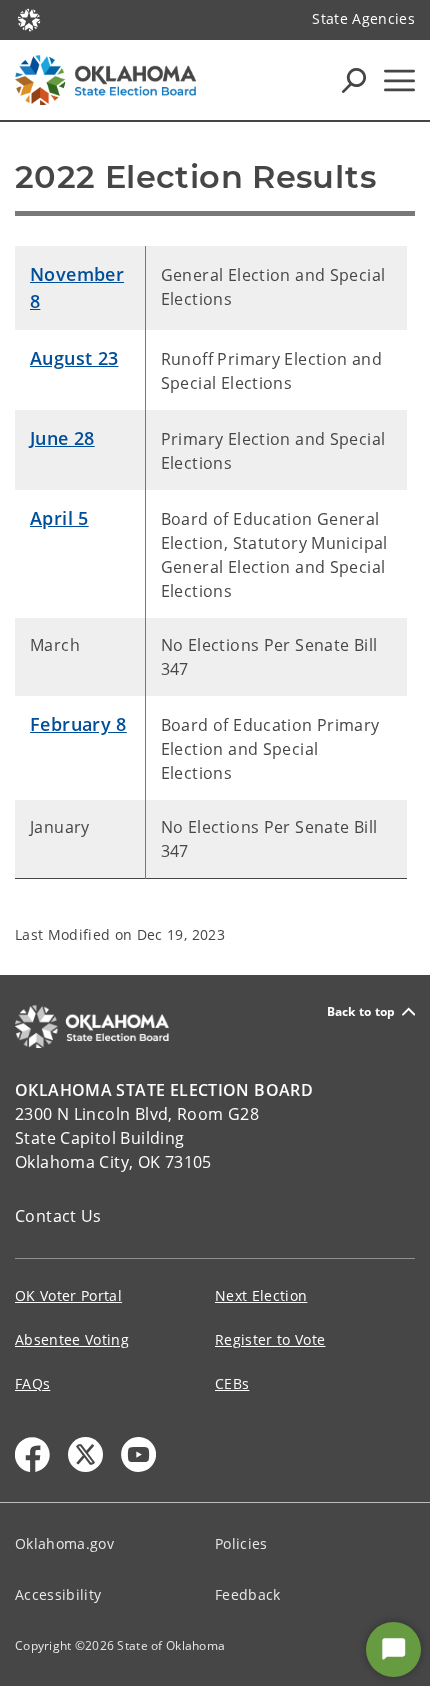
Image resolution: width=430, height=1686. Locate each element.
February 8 (78, 724)
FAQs (32, 1383)
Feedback (248, 1594)
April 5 (59, 518)
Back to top (361, 1011)
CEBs (232, 1383)
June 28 (62, 438)
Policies (241, 1543)
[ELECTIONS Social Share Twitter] (85, 1454)
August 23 (74, 358)
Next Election (261, 1295)
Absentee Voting (72, 1339)
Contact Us (58, 1216)
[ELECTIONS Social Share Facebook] (32, 1454)
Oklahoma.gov (64, 1543)
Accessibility (58, 1594)
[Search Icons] (354, 80)
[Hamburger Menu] (399, 80)
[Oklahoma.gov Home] (29, 18)
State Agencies (363, 18)
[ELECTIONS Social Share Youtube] (138, 1454)
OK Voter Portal (68, 1295)
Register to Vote (270, 1339)
